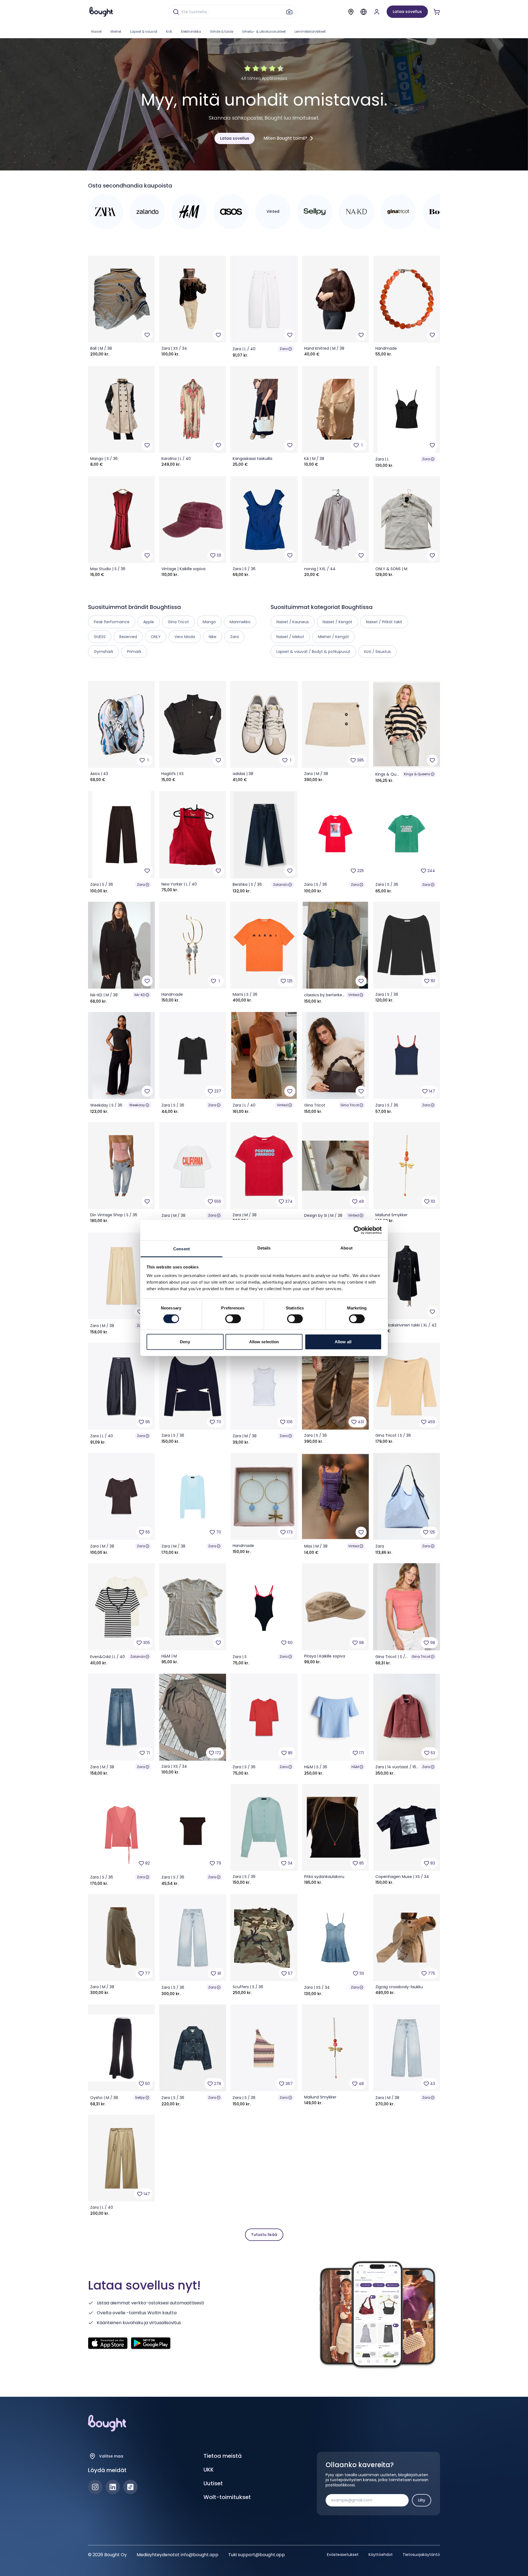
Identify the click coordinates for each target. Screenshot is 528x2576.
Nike (213, 637)
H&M (355, 1767)
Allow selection (264, 1342)
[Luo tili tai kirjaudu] (377, 12)
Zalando (280, 885)
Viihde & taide (222, 31)
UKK (209, 2470)
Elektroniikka (191, 31)
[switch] (233, 1319)
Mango (209, 622)
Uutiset (213, 2483)
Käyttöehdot (381, 2555)
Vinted (354, 995)
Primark (134, 652)
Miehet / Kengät (333, 637)
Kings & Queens (417, 774)
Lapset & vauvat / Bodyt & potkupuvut (313, 652)
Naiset (97, 31)
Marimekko (240, 622)
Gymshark (104, 652)
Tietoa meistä (223, 2456)
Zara (284, 349)
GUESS (100, 637)
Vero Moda (185, 637)
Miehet (116, 31)
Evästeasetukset (343, 2555)
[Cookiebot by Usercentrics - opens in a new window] (358, 1230)
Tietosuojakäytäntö (421, 2555)
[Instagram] (95, 2487)
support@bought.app (261, 2555)
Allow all (343, 1342)
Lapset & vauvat (144, 31)
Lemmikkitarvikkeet (310, 31)
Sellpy (140, 2098)
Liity (422, 2500)
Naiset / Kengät (337, 622)
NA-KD (140, 995)
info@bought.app (200, 2555)
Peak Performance (112, 622)
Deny (185, 1342)
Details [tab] (264, 1248)
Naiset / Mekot (290, 637)
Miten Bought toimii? (285, 138)
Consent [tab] (182, 1249)
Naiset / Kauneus (293, 622)
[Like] (147, 335)
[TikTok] (130, 2487)
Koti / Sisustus (377, 652)
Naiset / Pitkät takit (384, 622)
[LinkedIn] (113, 2487)
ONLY (156, 637)
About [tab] (346, 1248)
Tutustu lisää (264, 2235)
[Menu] (364, 12)
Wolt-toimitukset (227, 2497)
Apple (149, 622)
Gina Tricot (350, 1105)
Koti (169, 31)
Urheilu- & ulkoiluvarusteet (264, 31)
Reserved (128, 637)
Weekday (137, 1105)
